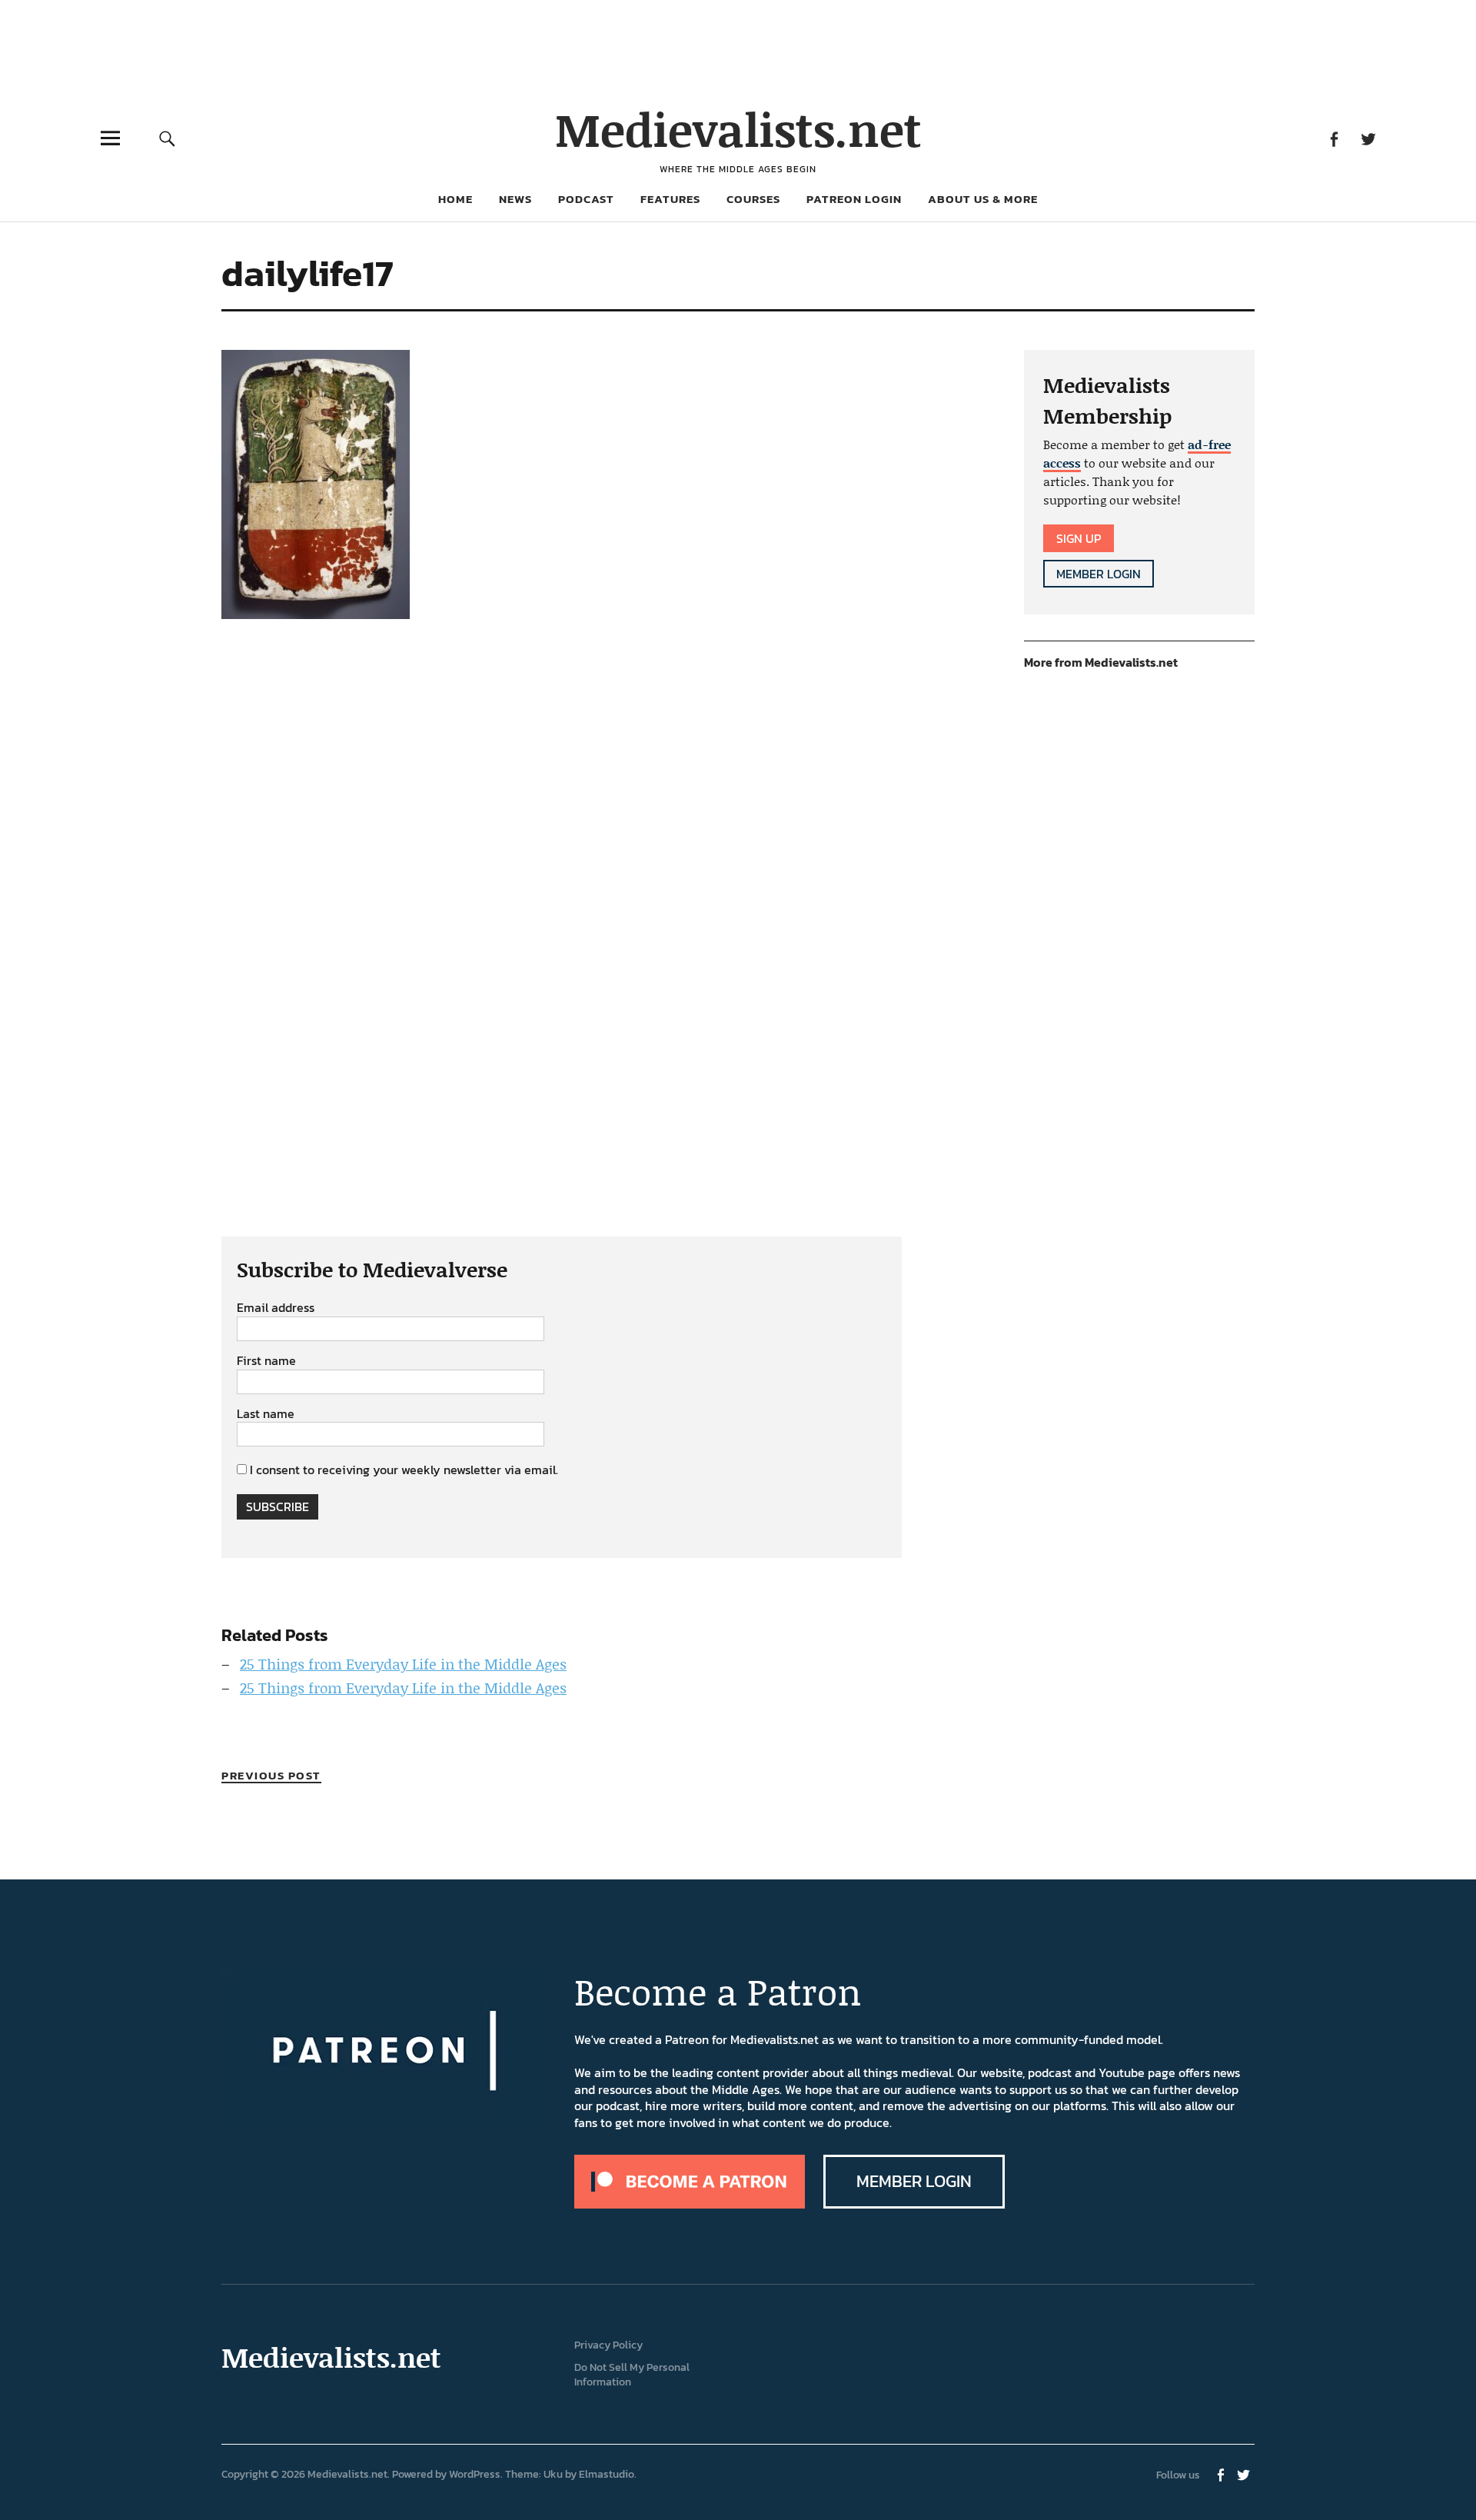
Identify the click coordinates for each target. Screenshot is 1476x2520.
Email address (276, 1308)
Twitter (1368, 138)
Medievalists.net (738, 129)
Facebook (1333, 138)
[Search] (167, 138)
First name (266, 1361)
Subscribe (278, 1506)
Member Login (1099, 574)
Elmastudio (607, 2474)
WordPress (475, 2474)
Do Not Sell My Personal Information (632, 2375)
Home (455, 199)
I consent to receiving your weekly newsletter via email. (404, 1470)
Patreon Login (854, 199)
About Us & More (983, 199)
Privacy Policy (608, 2345)
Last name (266, 1414)
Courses (753, 199)
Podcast (586, 199)
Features (670, 199)
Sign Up (1079, 538)
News (515, 199)
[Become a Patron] (690, 2204)
